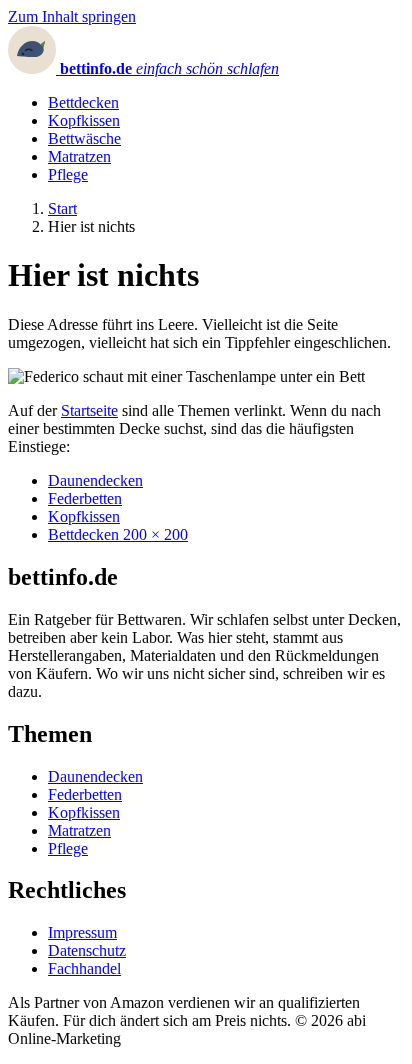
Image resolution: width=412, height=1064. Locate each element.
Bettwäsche (84, 138)
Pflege (68, 174)
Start (62, 208)
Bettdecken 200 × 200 (118, 534)
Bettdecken (83, 102)
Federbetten (85, 498)
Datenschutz (87, 950)
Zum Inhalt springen (72, 16)
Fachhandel (84, 968)
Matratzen (79, 156)
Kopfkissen (84, 120)
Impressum (82, 932)
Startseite (89, 410)
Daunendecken (95, 480)
